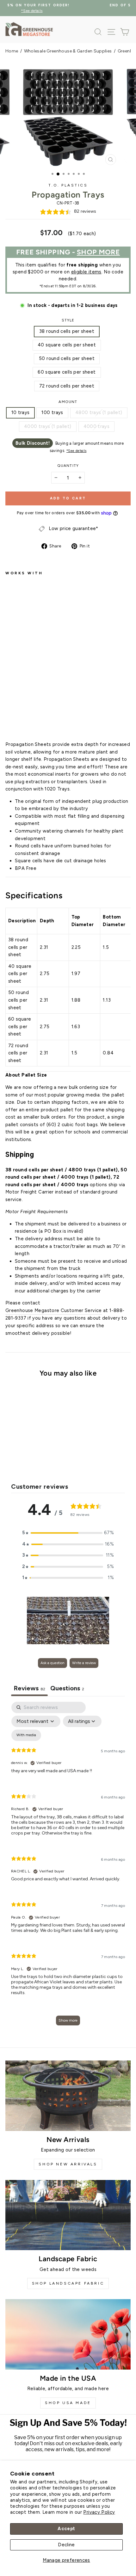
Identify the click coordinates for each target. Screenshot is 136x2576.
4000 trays (97, 426)
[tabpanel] (68, 1867)
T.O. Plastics (68, 185)
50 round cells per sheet (67, 358)
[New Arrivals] (68, 2096)
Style (68, 320)
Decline (66, 2545)
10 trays (21, 412)
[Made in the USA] (68, 2334)
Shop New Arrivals (68, 2164)
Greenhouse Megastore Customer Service (54, 1310)
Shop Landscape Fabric (68, 2283)
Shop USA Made (68, 2403)
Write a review (84, 1663)
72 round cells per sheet (67, 386)
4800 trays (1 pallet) (99, 412)
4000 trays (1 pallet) (48, 426)
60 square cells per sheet (67, 372)
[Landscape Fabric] (68, 2215)
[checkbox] (26, 1735)
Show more (68, 2020)
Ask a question (53, 1663)
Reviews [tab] (29, 1688)
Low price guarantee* (73, 528)
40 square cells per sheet (67, 345)
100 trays (52, 412)
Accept (66, 2529)
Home (12, 51)
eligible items (86, 272)
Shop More (98, 252)
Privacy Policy (99, 2512)
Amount (68, 402)
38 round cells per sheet (67, 331)
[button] (68, 1533)
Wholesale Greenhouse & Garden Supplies (68, 51)
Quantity (68, 466)
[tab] (67, 1689)
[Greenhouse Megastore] (29, 29)
